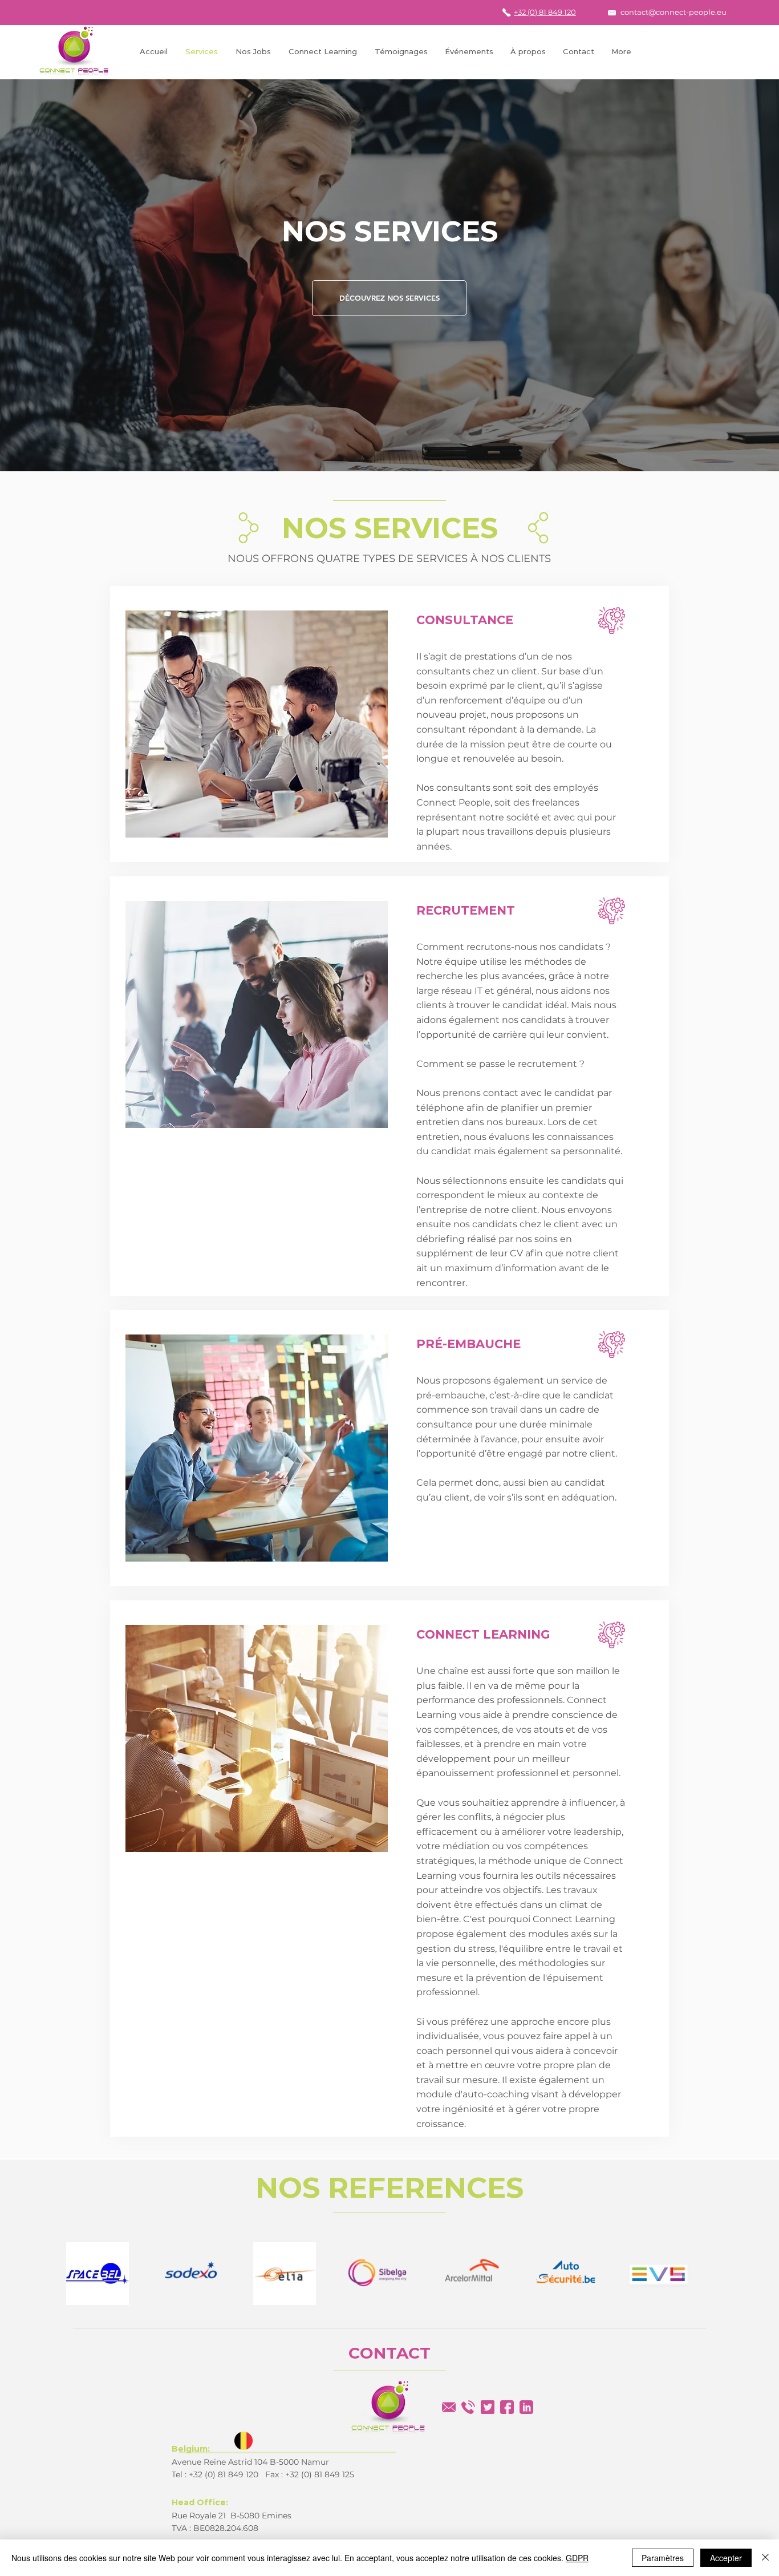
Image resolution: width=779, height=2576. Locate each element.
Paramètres (663, 2558)
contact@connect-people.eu (673, 12)
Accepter (726, 2558)
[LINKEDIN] (526, 2407)
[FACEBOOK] (507, 2407)
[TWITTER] (488, 2407)
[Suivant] (715, 276)
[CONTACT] (449, 2407)
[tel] (468, 2407)
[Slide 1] (389, 443)
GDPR (577, 2558)
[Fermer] (765, 2558)
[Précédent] (64, 276)
